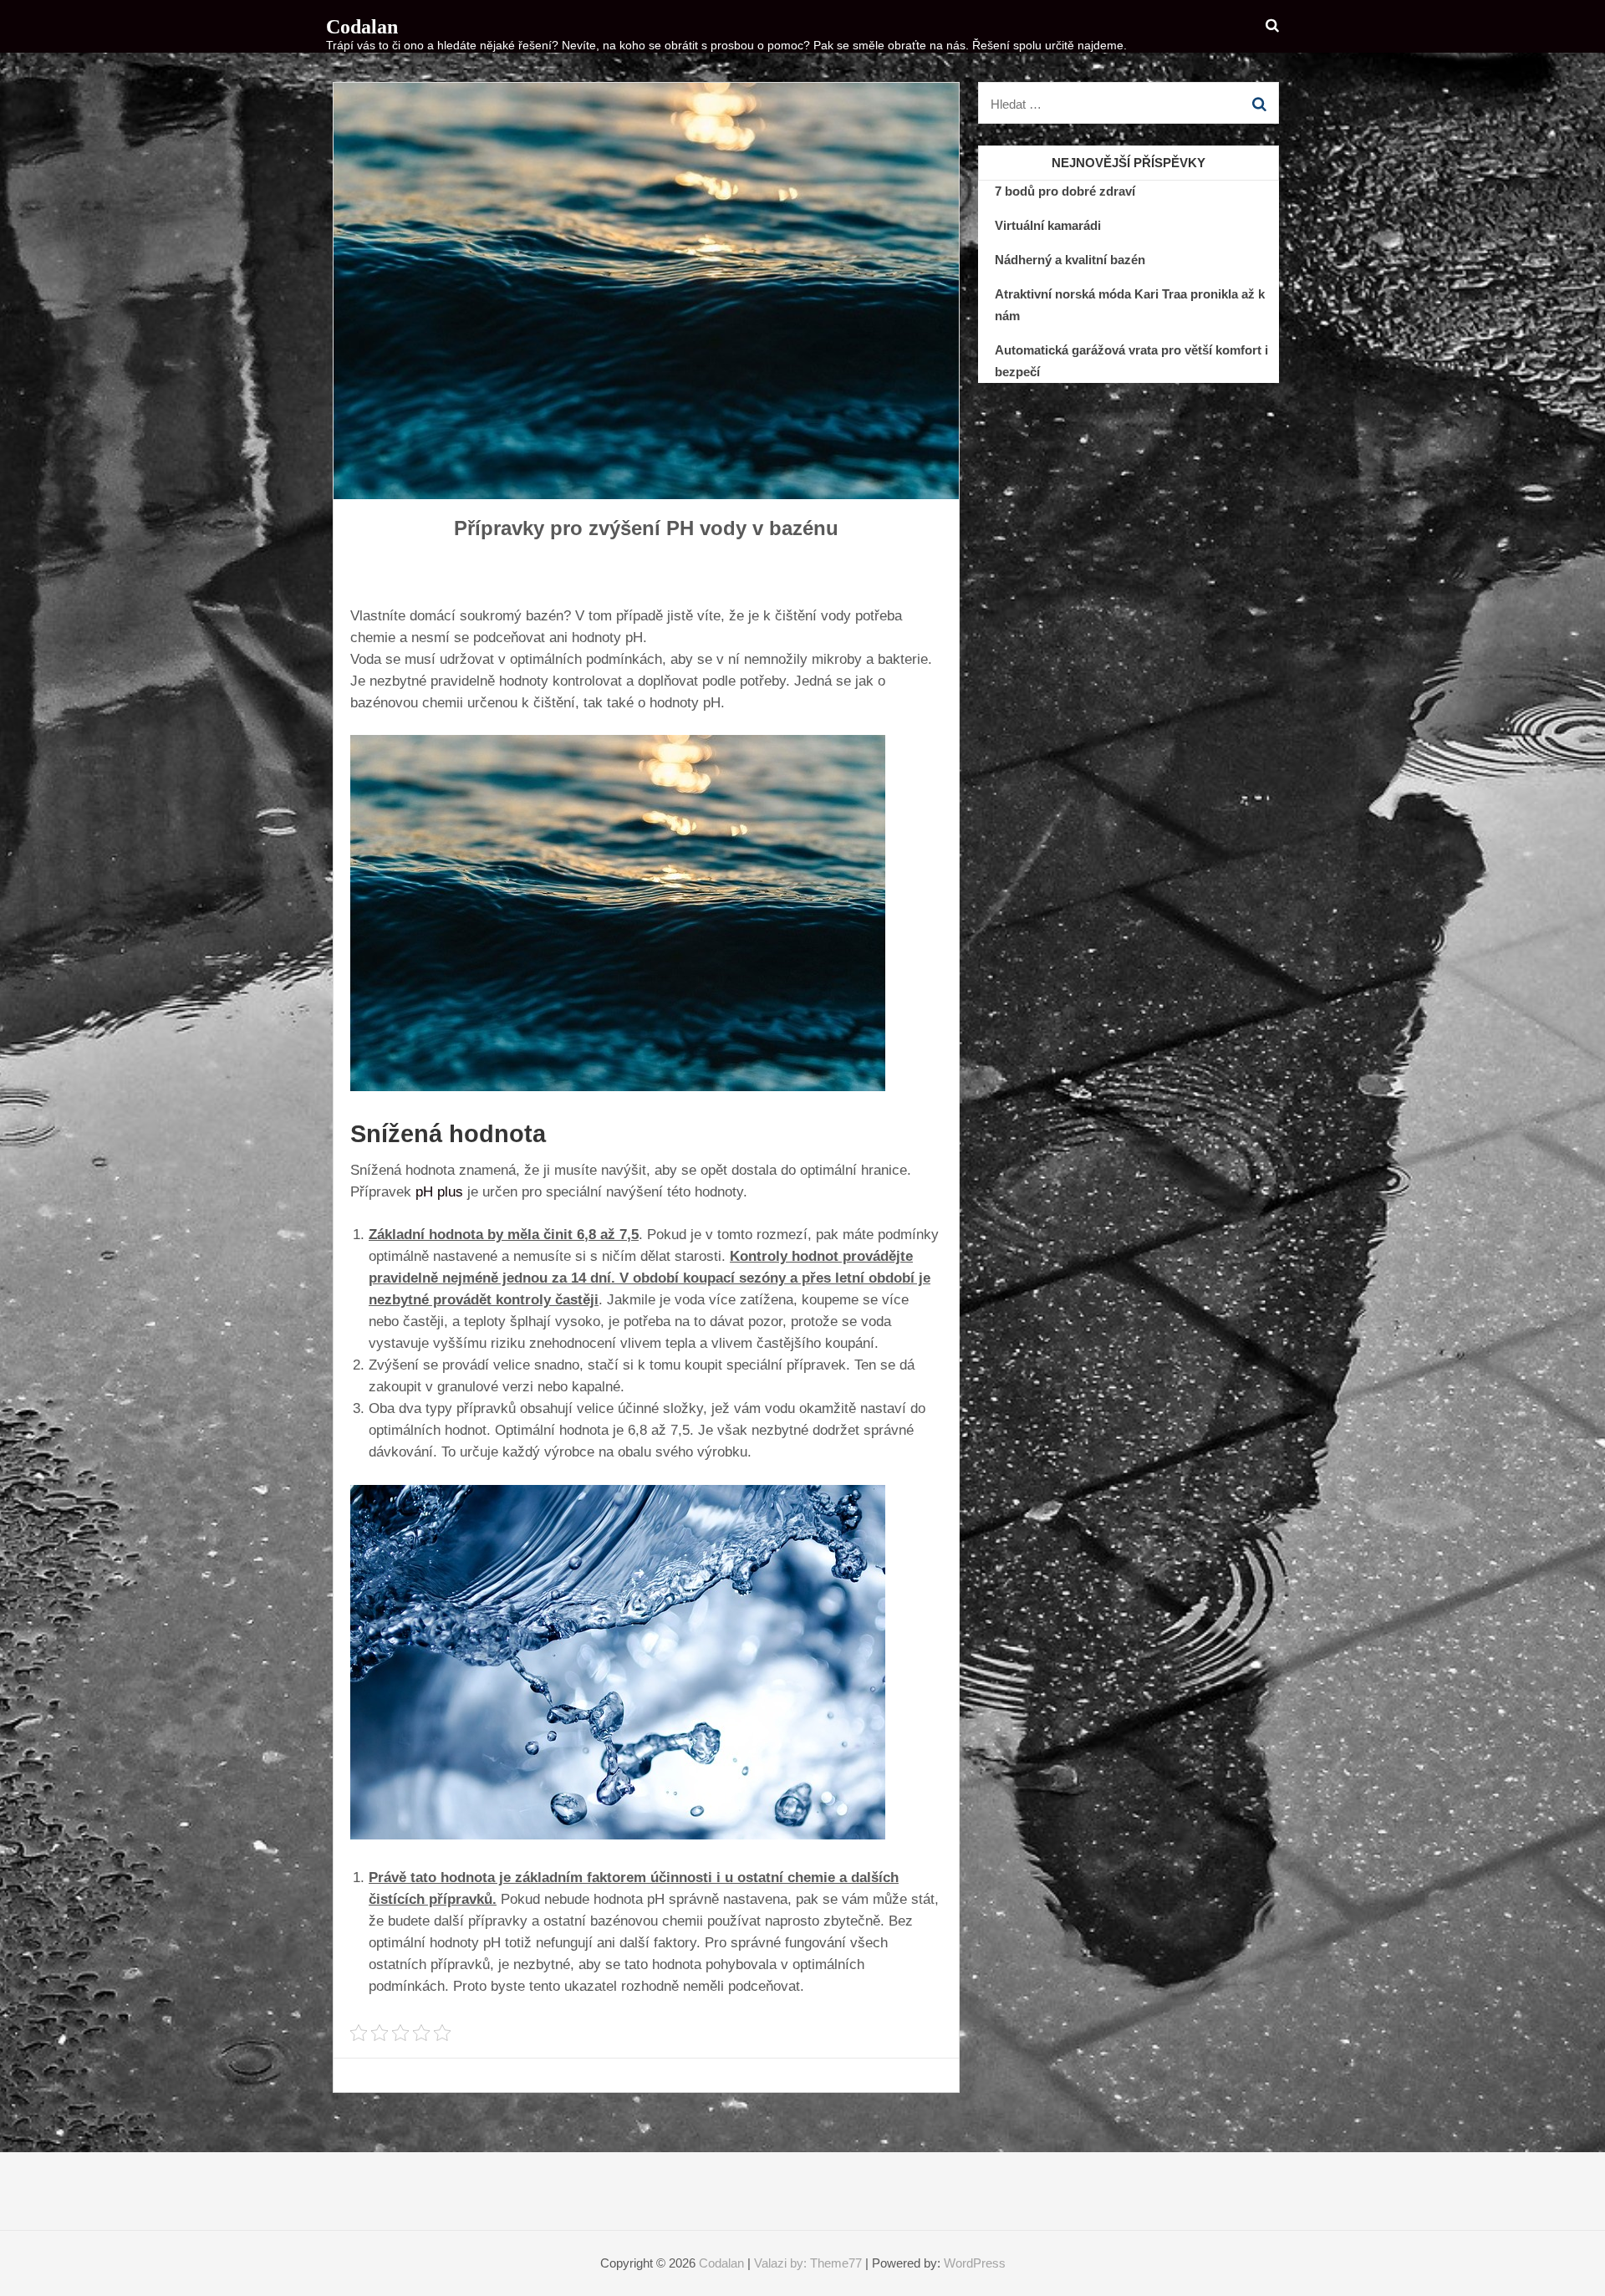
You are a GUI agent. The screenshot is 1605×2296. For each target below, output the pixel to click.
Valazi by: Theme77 (808, 2263)
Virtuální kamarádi (1048, 225)
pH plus (439, 1192)
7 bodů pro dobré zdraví (1065, 191)
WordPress (975, 2263)
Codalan (362, 27)
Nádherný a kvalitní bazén (1070, 260)
